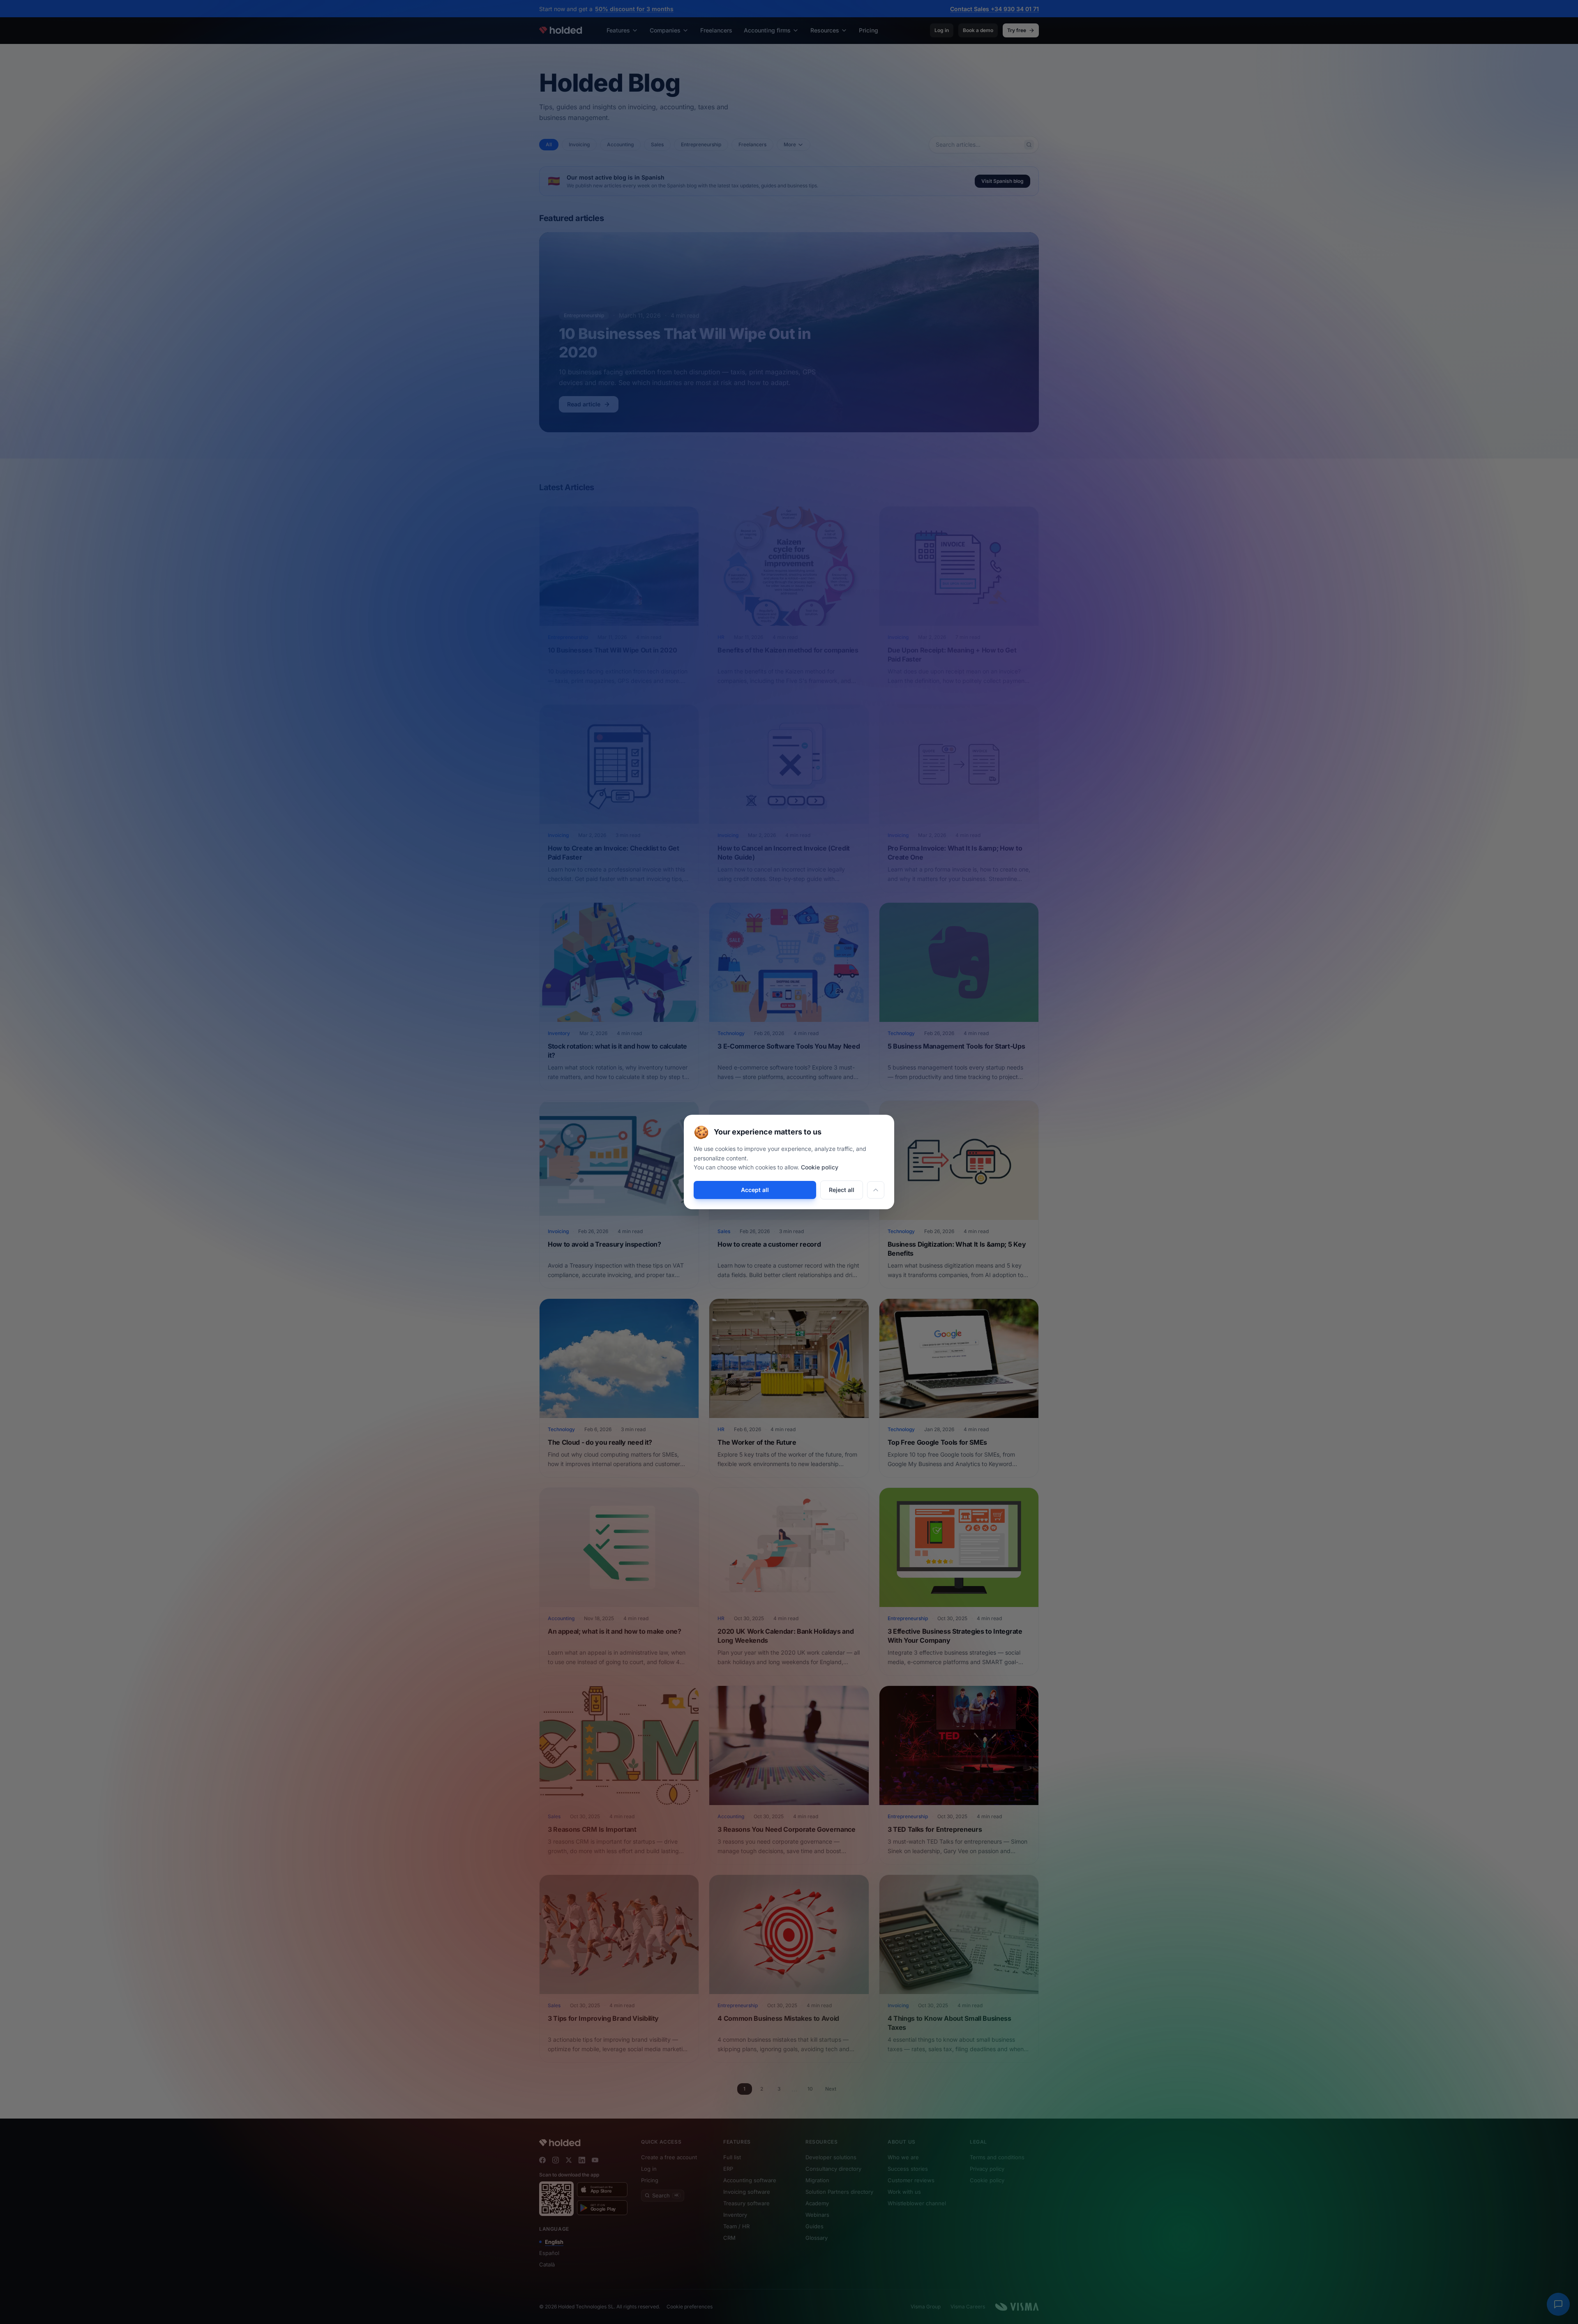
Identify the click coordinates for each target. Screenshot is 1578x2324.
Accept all (755, 1190)
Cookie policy (820, 1167)
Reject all (842, 1190)
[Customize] (876, 1190)
